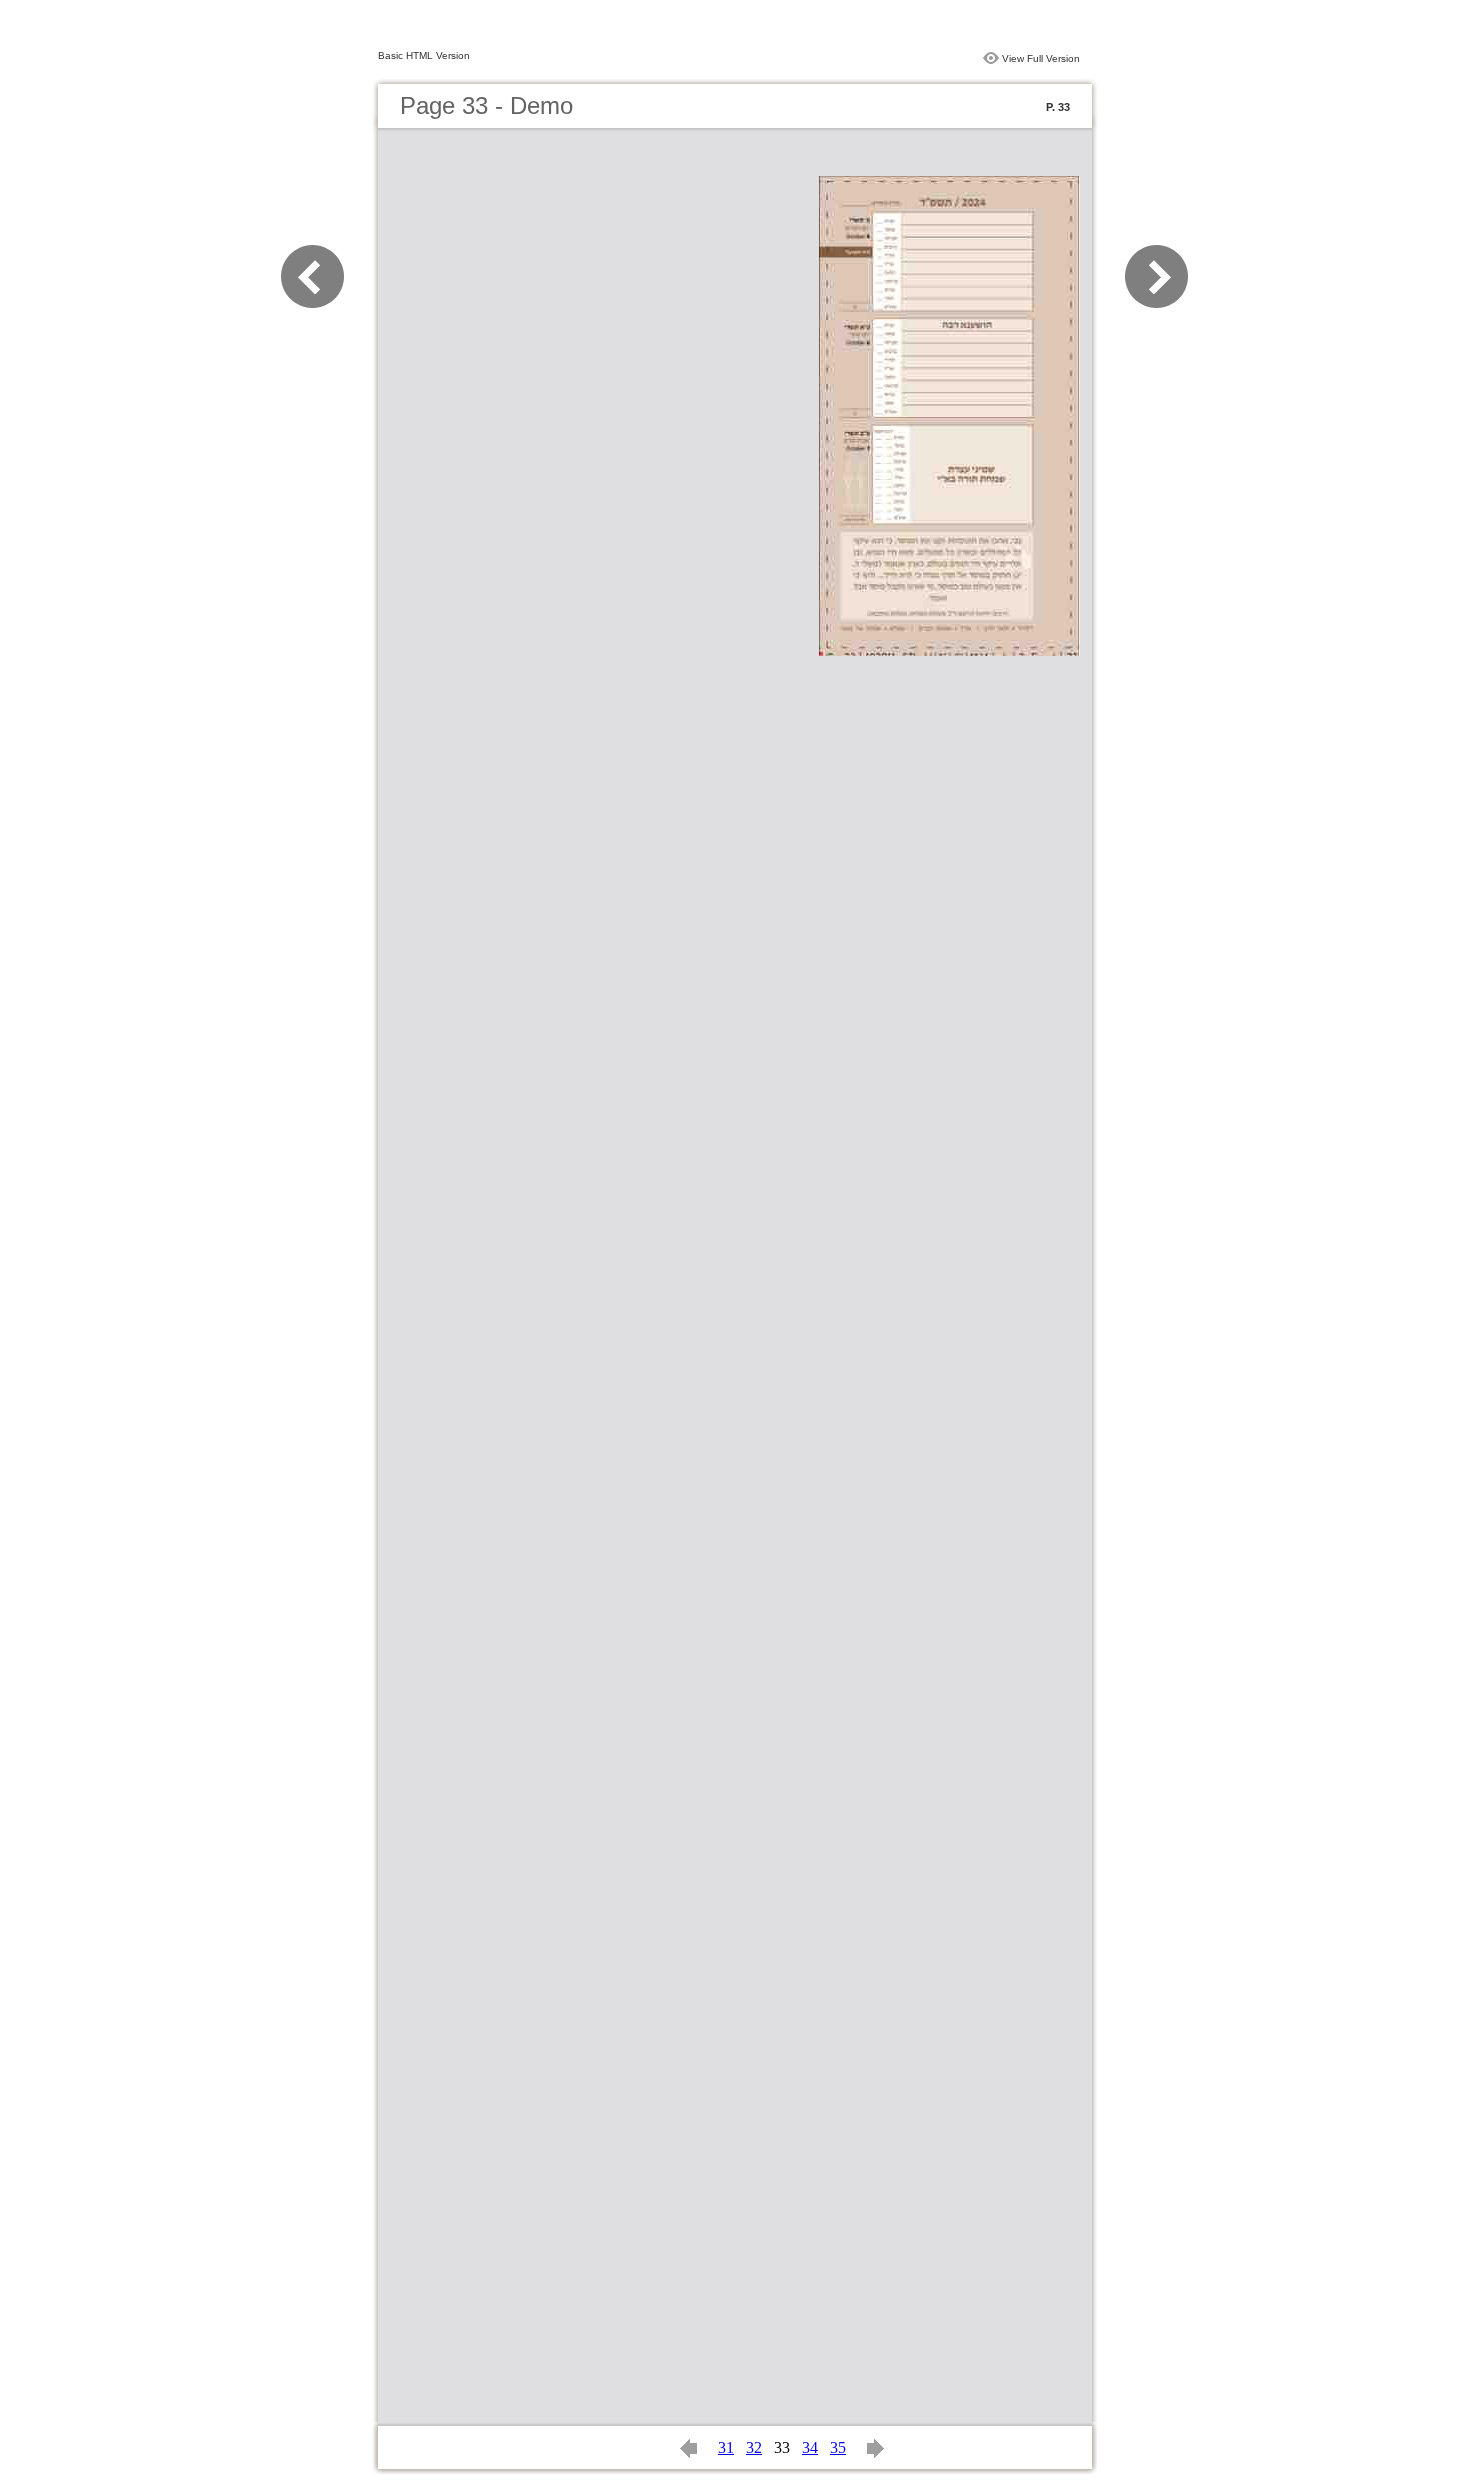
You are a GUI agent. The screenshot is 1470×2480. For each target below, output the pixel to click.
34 (810, 2447)
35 (838, 2447)
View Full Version (1041, 58)
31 (726, 2447)
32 (754, 2447)
